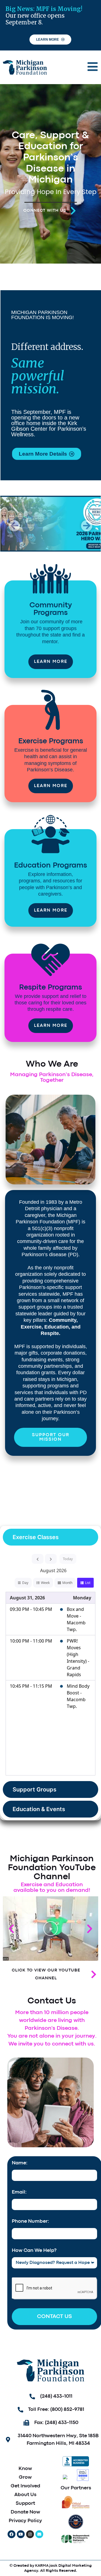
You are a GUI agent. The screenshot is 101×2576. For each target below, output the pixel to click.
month (67, 1583)
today (68, 1559)
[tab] (50, 1537)
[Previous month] (38, 1559)
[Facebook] (12, 2534)
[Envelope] (39, 2534)
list (88, 1583)
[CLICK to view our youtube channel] (94, 1974)
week (45, 1583)
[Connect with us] (73, 211)
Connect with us (45, 211)
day (25, 1583)
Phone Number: (30, 2221)
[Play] (50, 1929)
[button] (14, 526)
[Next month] (51, 1559)
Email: (19, 2192)
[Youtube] (21, 2534)
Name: (20, 2163)
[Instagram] (30, 2534)
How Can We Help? (34, 2251)
